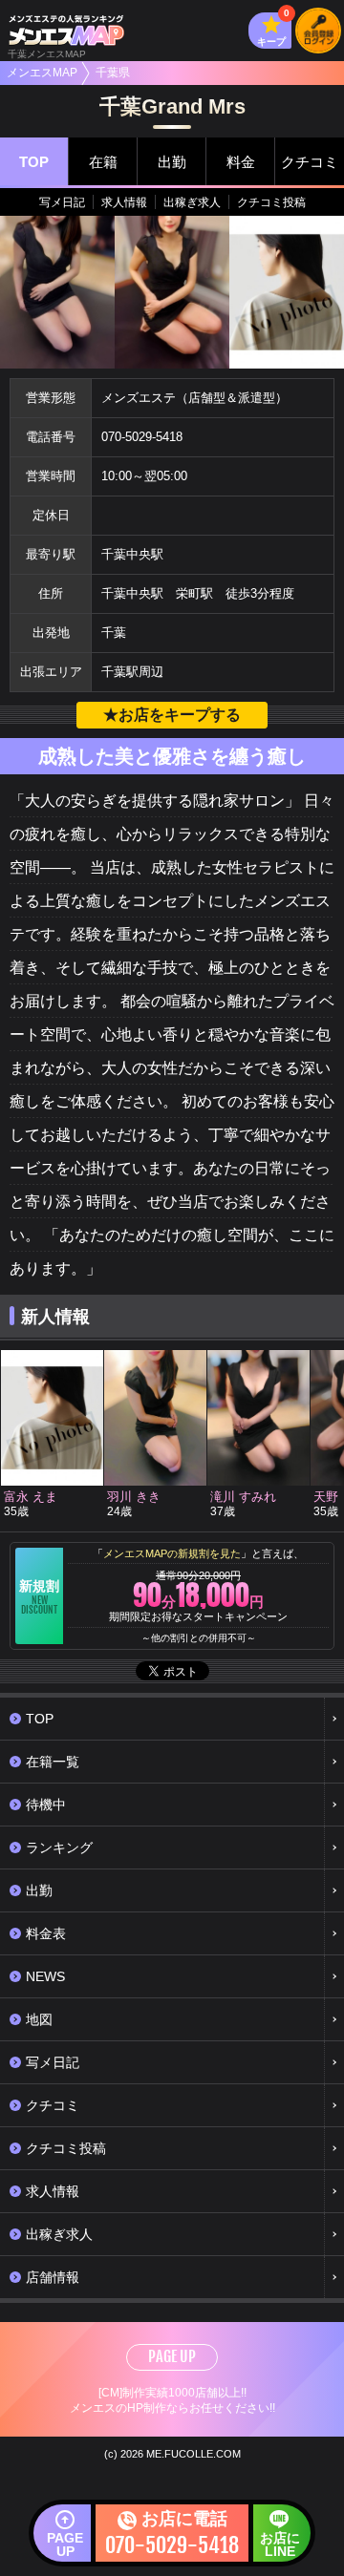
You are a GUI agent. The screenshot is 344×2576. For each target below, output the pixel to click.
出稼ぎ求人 (192, 202)
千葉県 (113, 73)
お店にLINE (280, 2544)
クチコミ (310, 162)
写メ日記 (62, 202)
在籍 (103, 162)
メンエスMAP (42, 73)
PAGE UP (172, 2356)
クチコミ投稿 (271, 202)
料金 (241, 162)
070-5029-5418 (142, 437)
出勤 (172, 162)
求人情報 (124, 202)
